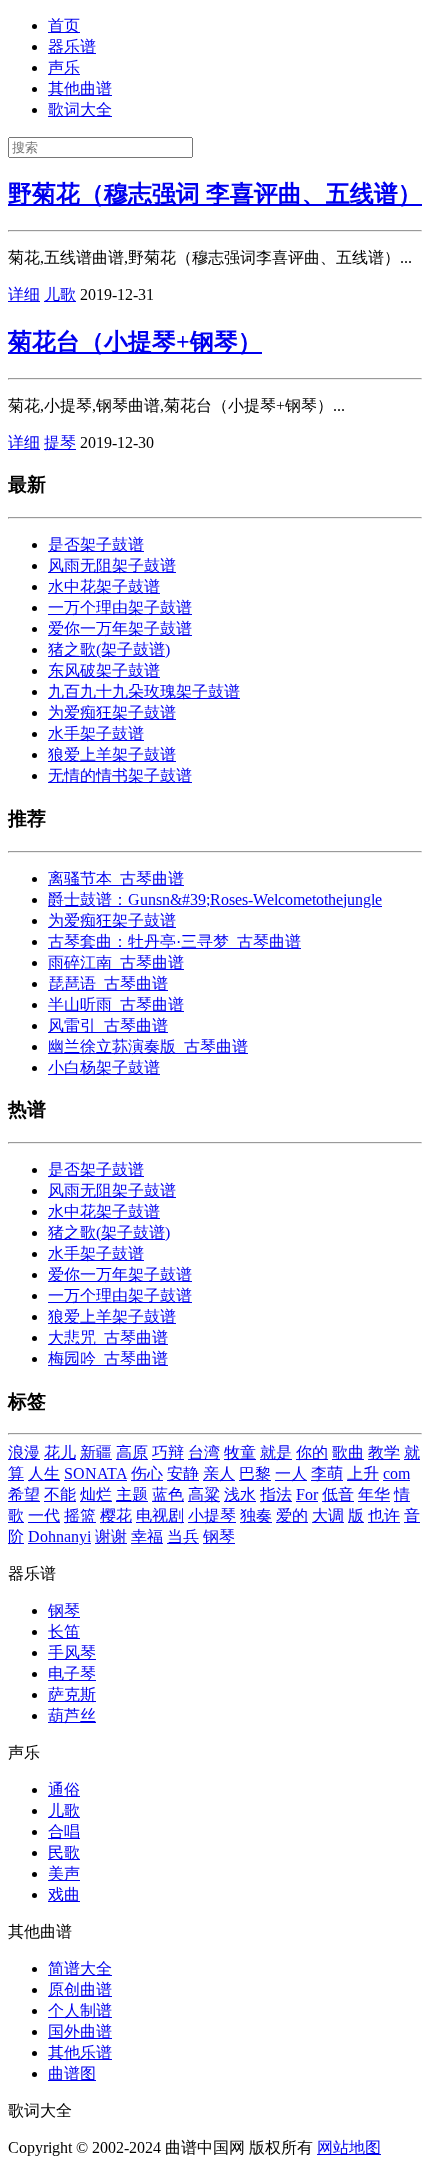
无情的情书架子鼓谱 (120, 775)
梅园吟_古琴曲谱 (108, 1358)
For (307, 1494)
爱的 (292, 1515)
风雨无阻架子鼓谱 (112, 565)
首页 (64, 25)
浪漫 (24, 1452)
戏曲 (64, 1894)
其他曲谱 (80, 88)
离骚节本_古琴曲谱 (116, 878)
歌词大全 (80, 109)
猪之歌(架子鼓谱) (109, 649)
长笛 (64, 1631)
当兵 (183, 1536)
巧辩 (168, 1452)
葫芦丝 (72, 1715)
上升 (363, 1473)
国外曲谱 (80, 2031)
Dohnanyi (59, 1536)
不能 (60, 1494)
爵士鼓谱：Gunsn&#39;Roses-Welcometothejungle (215, 899)
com (396, 1473)
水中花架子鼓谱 (104, 586)
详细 (24, 294)
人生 (44, 1473)
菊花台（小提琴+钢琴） (135, 342)
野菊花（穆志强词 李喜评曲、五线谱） (215, 194)
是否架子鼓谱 (96, 544)
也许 (384, 1515)
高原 (132, 1452)
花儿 (60, 1452)
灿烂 (96, 1494)
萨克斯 (72, 1694)
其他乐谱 (80, 2052)
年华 (374, 1494)
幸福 (147, 1536)
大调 (328, 1515)
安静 (183, 1473)
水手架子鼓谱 (96, 733)
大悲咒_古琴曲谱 (108, 1337)
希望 (24, 1494)
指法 (276, 1494)
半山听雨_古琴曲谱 (116, 1004)
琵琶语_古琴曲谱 (108, 983)
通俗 (64, 1789)
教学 (384, 1452)
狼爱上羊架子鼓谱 (112, 754)
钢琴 (219, 1536)
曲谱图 (72, 2073)
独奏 (256, 1515)
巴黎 (255, 1473)
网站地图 (349, 2147)
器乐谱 (72, 46)
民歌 (64, 1852)
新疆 (96, 1452)
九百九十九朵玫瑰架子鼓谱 (144, 691)
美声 (64, 1873)
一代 (44, 1515)
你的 (312, 1452)
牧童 (240, 1452)
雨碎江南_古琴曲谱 (116, 962)
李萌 (327, 1473)
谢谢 (111, 1536)
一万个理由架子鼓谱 (120, 607)
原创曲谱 (80, 1989)
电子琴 (72, 1673)
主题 (132, 1494)
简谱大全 (80, 1968)
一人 (291, 1473)
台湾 (204, 1452)
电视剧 (160, 1515)
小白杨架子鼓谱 (104, 1067)
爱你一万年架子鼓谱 (120, 628)
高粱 (204, 1494)
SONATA (95, 1473)
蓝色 (168, 1494)
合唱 (64, 1831)
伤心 (147, 1473)
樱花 (116, 1515)
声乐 (64, 67)
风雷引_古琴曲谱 (108, 1025)
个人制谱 (80, 2010)
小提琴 (212, 1515)
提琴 (60, 442)
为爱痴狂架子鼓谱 (112, 712)
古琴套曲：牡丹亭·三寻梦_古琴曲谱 (174, 941)
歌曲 (348, 1452)
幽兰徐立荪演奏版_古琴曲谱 (148, 1046)
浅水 (240, 1494)
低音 (338, 1494)
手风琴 (72, 1652)
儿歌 (60, 294)
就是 (276, 1452)
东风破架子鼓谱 (104, 670)
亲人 (219, 1473)
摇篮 (80, 1515)
